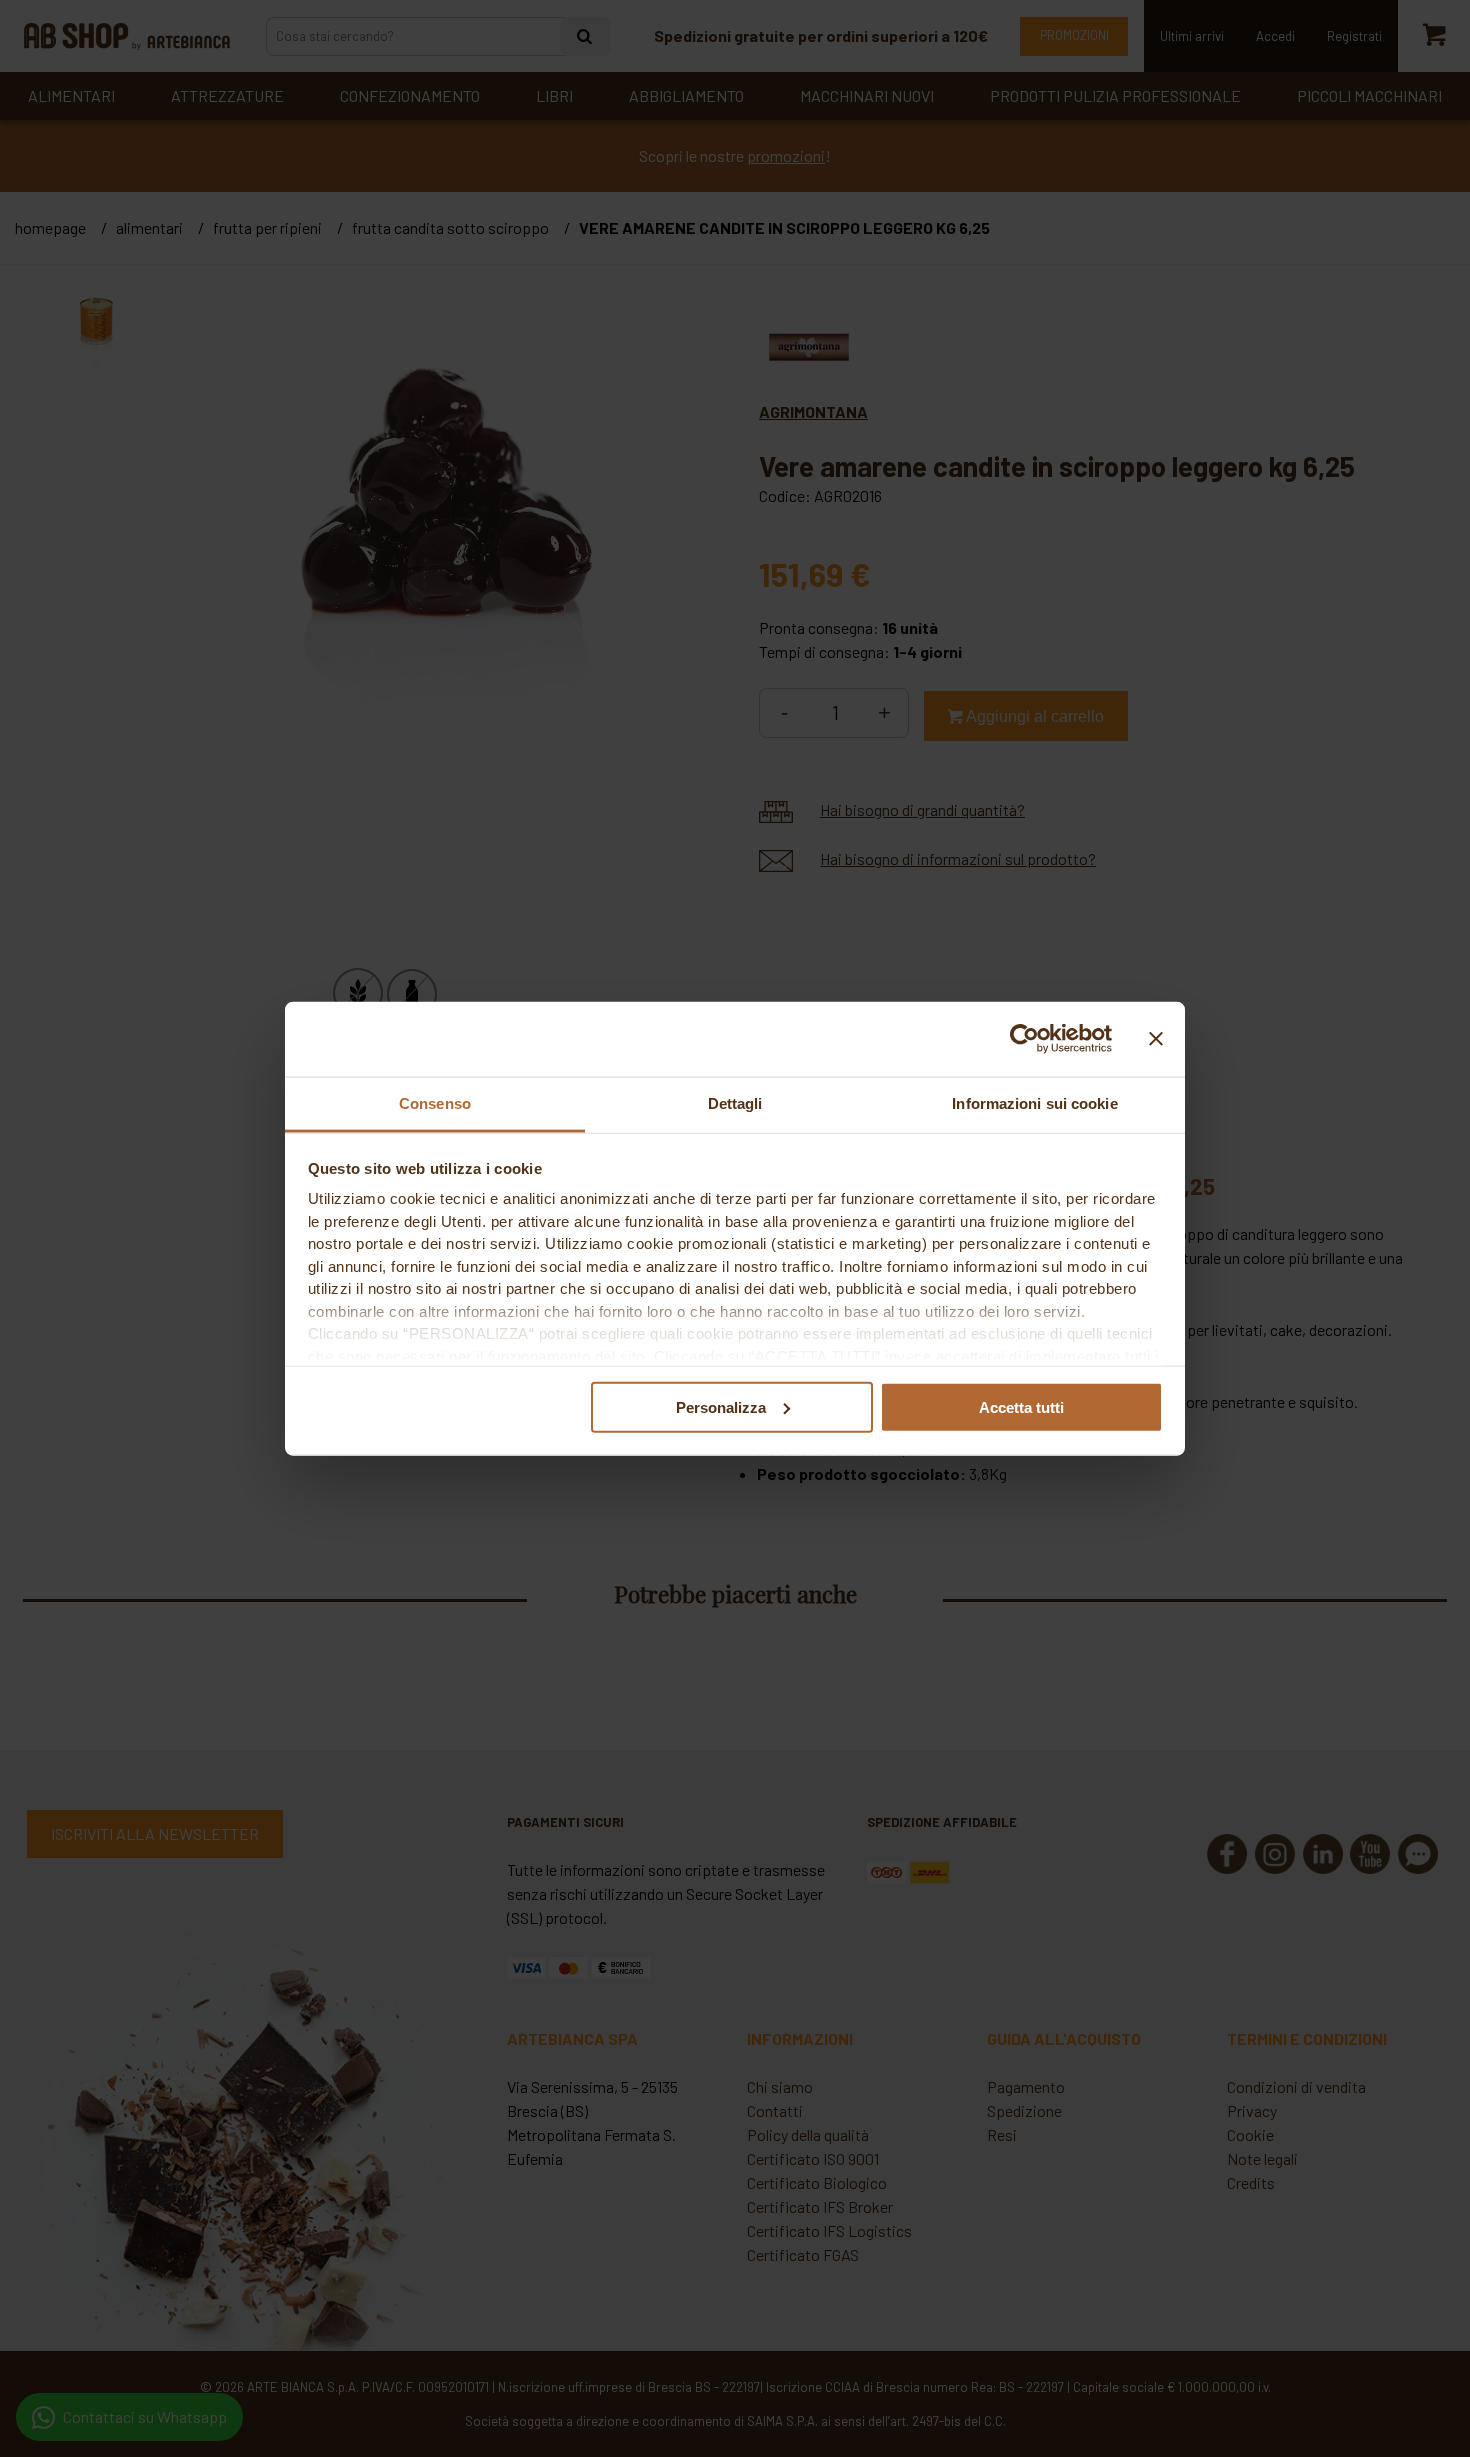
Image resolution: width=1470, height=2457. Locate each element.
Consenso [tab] (435, 1102)
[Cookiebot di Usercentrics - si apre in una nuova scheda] (1024, 1039)
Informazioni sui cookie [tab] (1034, 1102)
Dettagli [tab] (735, 1102)
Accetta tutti (1021, 1406)
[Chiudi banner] (1156, 1039)
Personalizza (721, 1406)
